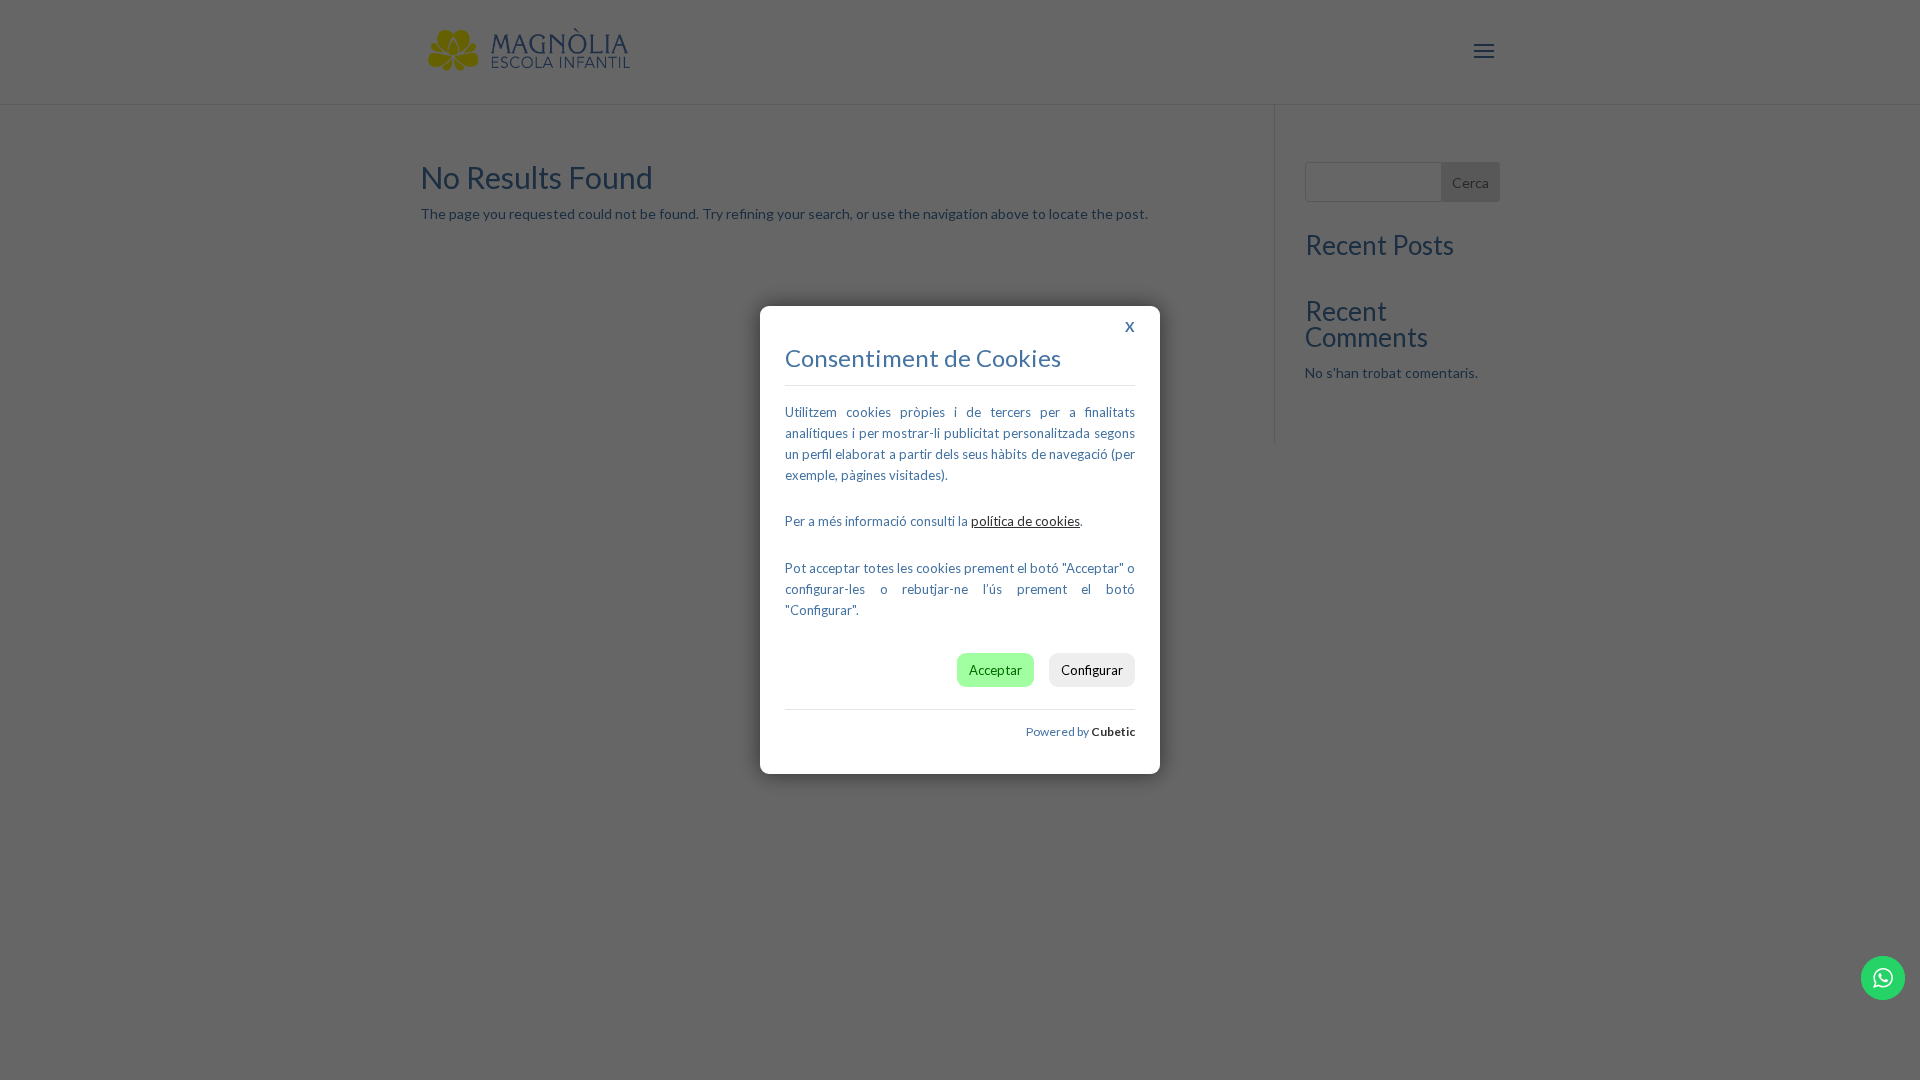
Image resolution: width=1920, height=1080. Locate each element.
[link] (1025, 521)
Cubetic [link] (1113, 731)
